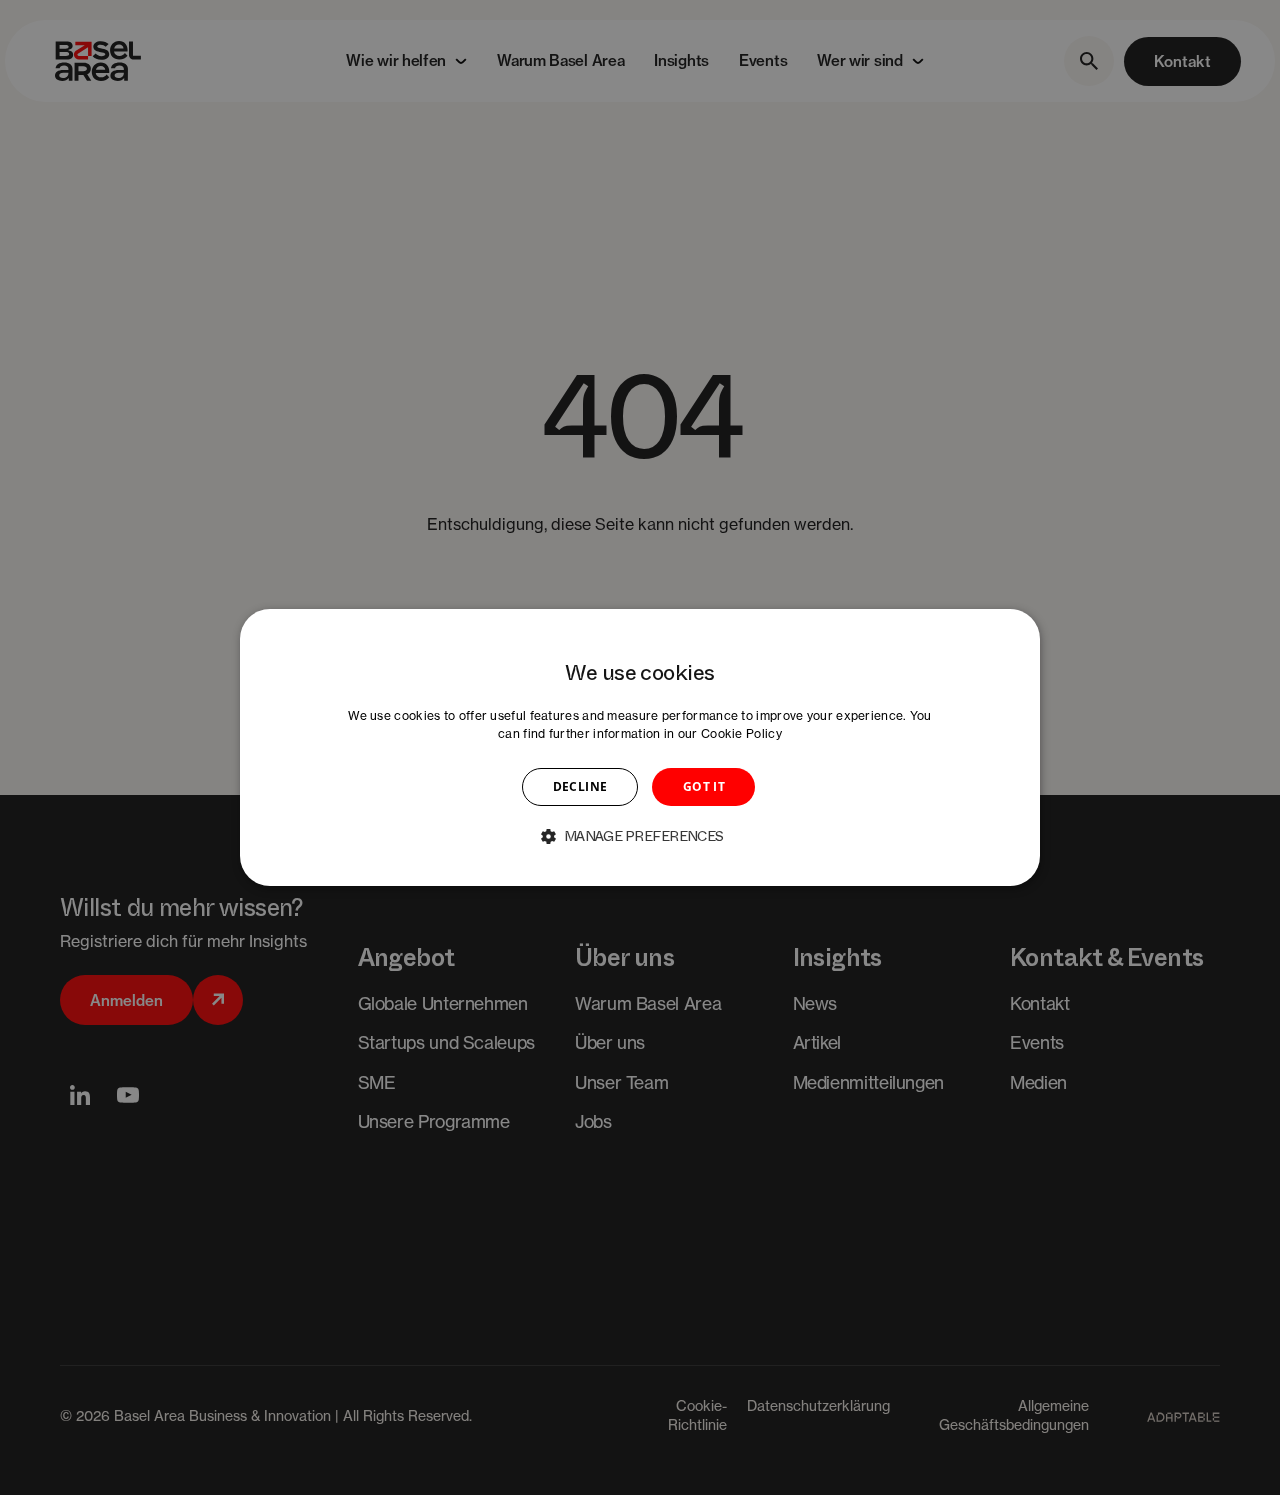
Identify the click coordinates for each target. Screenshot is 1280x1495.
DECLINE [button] (580, 786)
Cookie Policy (741, 733)
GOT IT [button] (704, 786)
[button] (640, 836)
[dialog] (640, 748)
